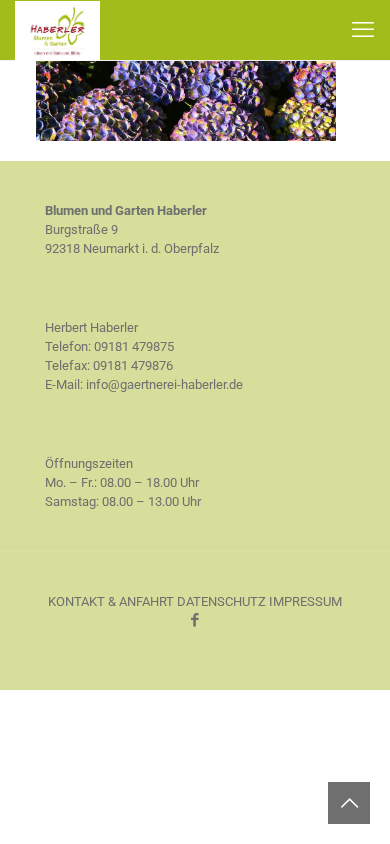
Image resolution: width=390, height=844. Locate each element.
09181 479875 (134, 346)
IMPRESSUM (305, 601)
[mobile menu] (363, 30)
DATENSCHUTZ (221, 601)
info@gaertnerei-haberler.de (164, 384)
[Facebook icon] (195, 620)
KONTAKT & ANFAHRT (111, 601)
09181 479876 (133, 365)
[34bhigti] (186, 136)
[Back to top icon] (349, 803)
